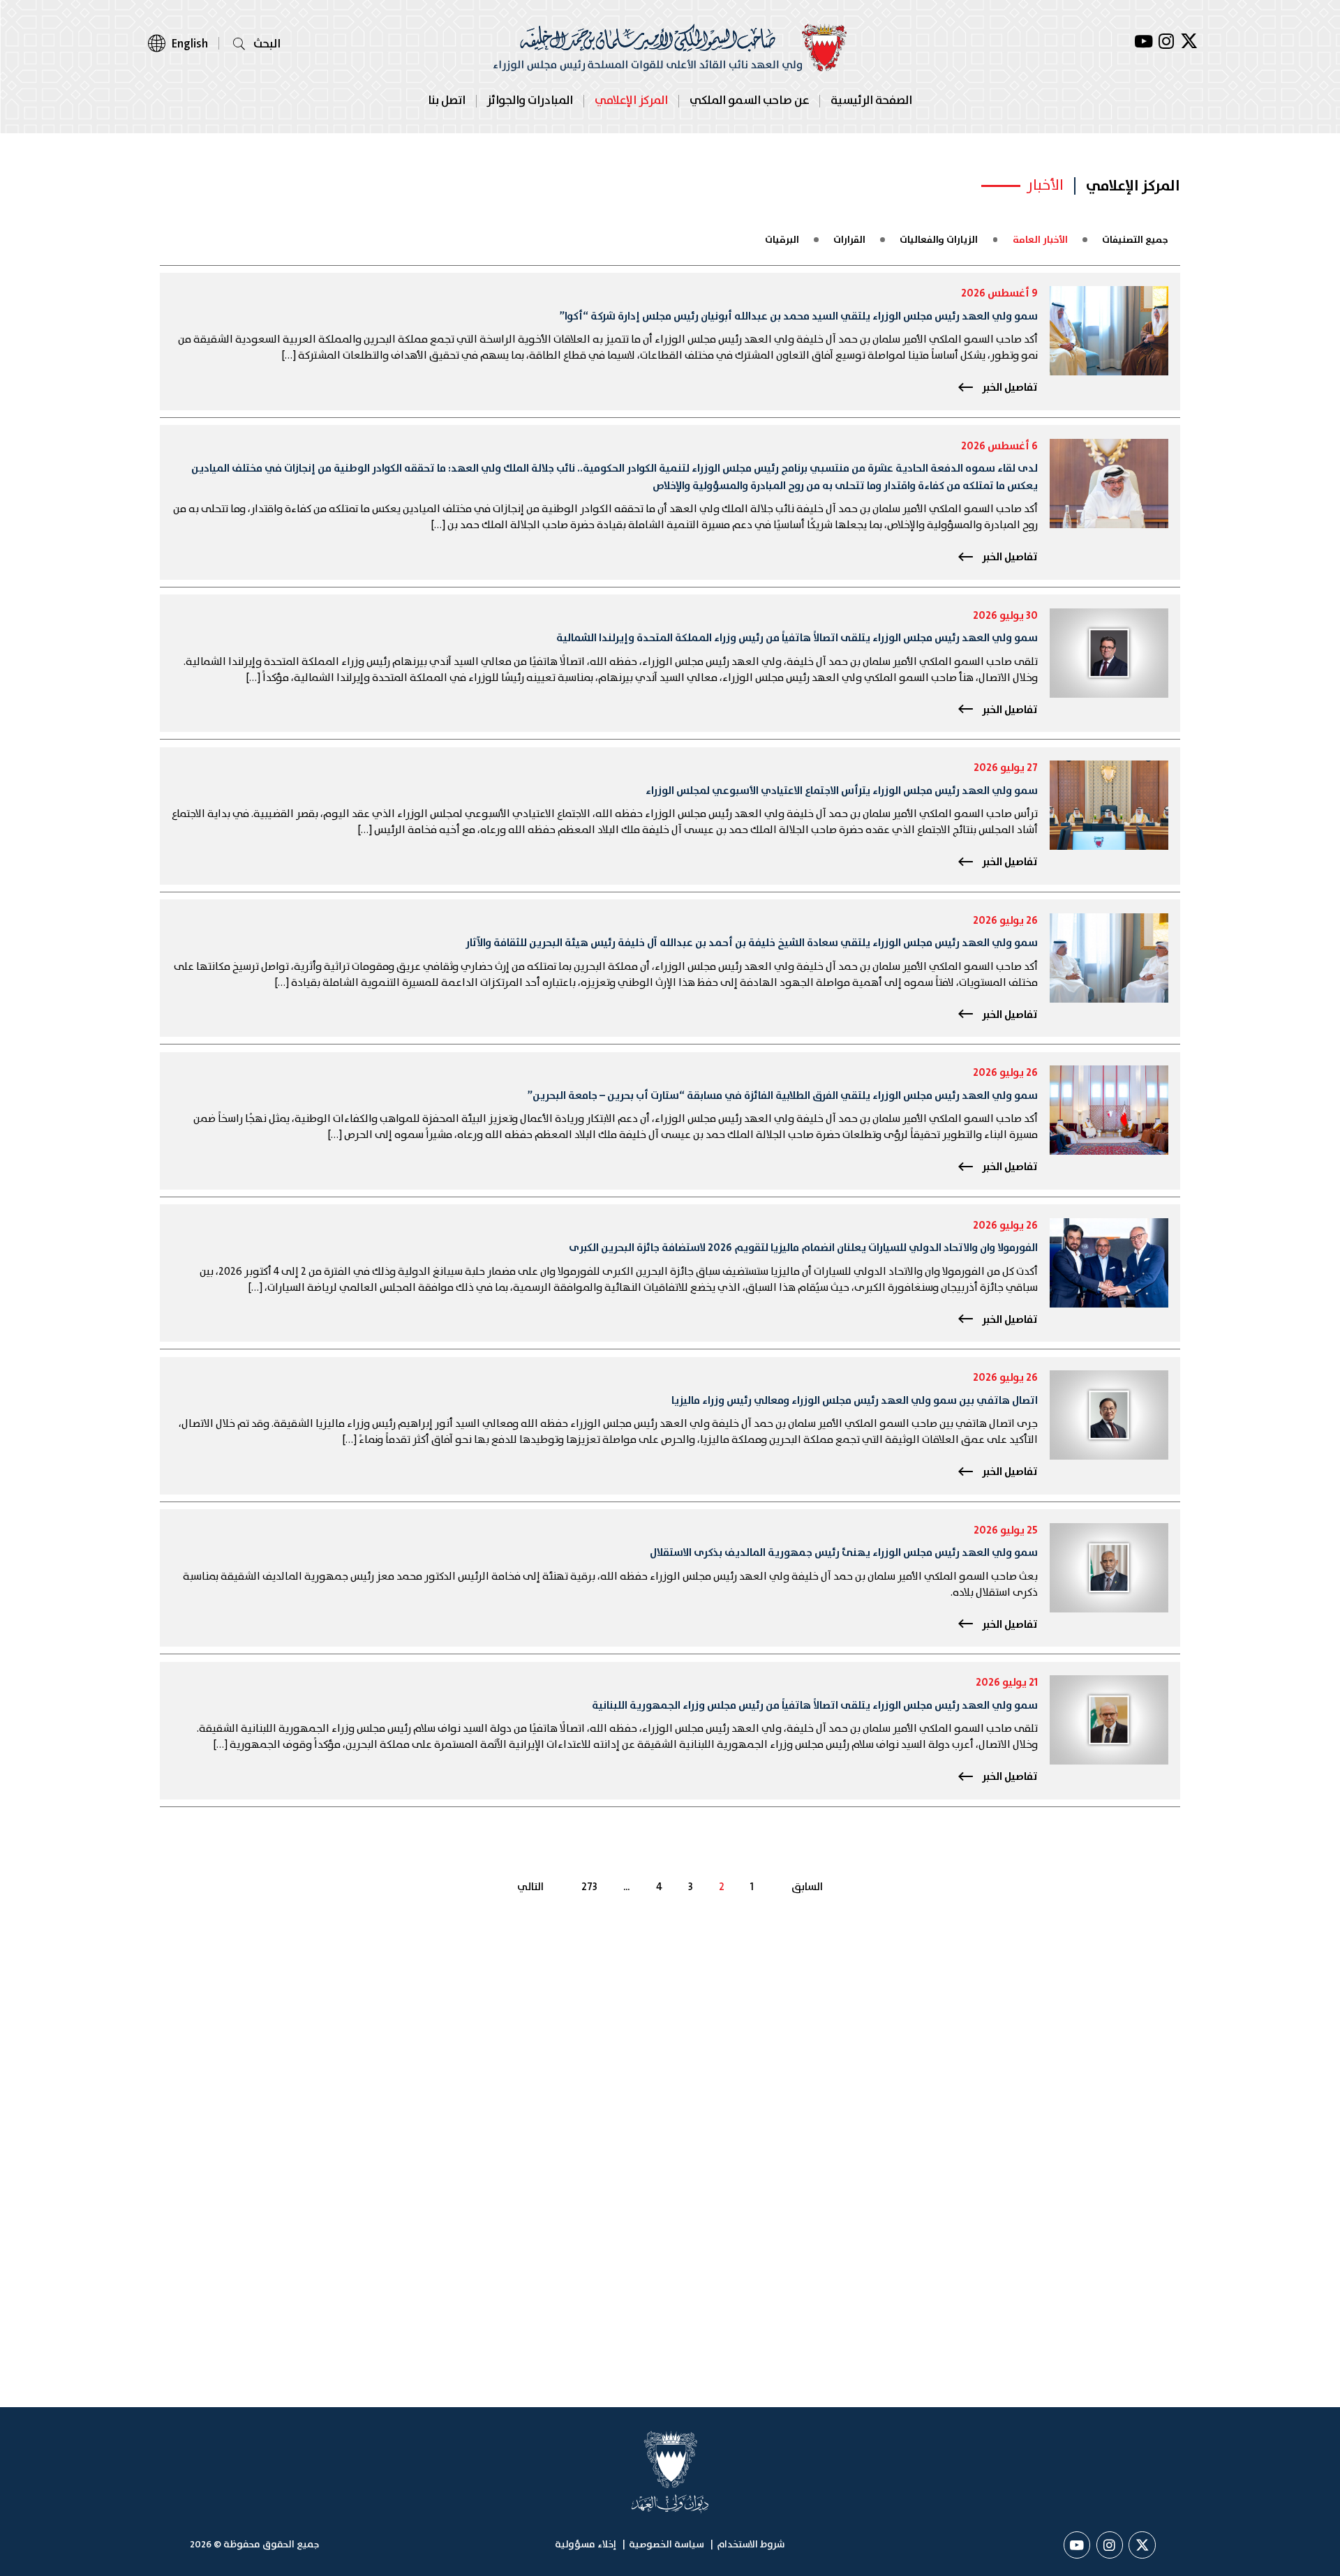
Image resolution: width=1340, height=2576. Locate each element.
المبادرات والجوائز (530, 101)
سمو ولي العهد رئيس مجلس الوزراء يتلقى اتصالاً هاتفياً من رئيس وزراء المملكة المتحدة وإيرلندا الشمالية (797, 638)
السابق (807, 1888)
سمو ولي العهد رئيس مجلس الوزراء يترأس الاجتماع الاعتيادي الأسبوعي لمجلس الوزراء (842, 791)
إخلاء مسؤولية (586, 2545)
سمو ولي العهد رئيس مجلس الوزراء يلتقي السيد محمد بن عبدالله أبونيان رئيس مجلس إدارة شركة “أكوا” (799, 316)
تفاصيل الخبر (1010, 388)
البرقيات (782, 240)
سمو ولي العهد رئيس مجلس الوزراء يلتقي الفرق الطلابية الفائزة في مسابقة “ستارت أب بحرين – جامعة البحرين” (783, 1096)
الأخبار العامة (1040, 240)
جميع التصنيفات (1135, 240)
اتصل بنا (447, 101)
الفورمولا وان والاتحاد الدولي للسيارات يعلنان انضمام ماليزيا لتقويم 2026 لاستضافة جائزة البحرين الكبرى (803, 1248)
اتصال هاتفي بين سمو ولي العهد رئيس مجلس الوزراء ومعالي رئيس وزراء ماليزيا (855, 1401)
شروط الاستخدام (751, 2545)
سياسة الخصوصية (667, 2545)
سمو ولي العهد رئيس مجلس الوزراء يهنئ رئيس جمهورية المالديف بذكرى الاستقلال (844, 1553)
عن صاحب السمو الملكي (750, 101)
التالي (530, 1888)
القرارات (849, 240)
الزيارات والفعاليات (939, 240)
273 (589, 1888)
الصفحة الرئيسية (871, 101)
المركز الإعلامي (631, 101)
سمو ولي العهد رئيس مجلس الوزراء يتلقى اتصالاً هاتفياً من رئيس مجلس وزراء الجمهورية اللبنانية (815, 1706)
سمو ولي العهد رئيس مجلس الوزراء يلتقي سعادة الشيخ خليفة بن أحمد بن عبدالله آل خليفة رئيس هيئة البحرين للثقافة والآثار (752, 943)
